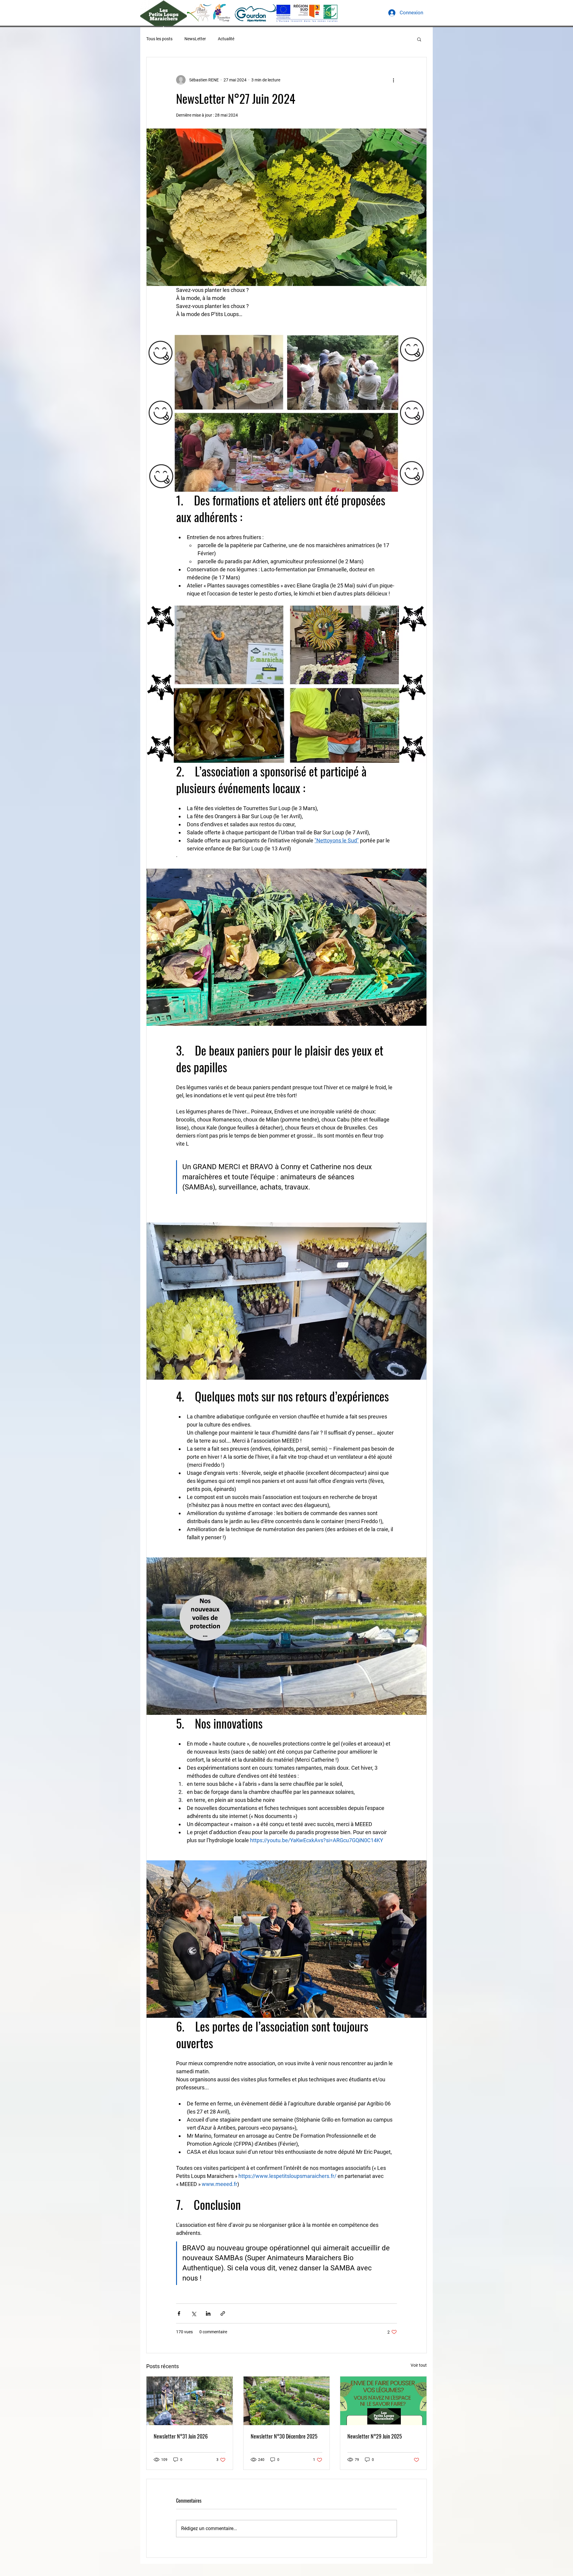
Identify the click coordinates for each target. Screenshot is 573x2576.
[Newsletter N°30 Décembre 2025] (287, 2401)
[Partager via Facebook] (179, 2313)
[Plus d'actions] (393, 80)
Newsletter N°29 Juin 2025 (375, 2436)
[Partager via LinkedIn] (208, 2313)
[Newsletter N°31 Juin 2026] (190, 2401)
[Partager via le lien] (223, 2313)
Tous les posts (159, 39)
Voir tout (419, 2365)
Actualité (226, 39)
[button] (419, 39)
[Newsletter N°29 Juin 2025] (383, 2401)
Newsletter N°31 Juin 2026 (181, 2436)
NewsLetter (195, 39)
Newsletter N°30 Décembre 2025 (284, 2436)
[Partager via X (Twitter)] (194, 2313)
